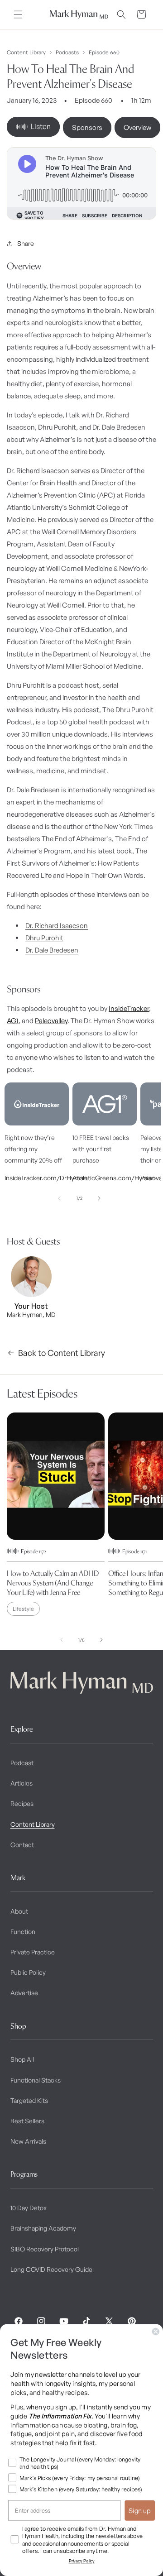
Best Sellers (27, 2121)
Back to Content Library (62, 1353)
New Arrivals (28, 2141)
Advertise (24, 1993)
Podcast (22, 1763)
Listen (41, 126)
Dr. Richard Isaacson (57, 926)
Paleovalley (51, 1021)
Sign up (140, 2510)
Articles (22, 1783)
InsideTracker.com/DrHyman (37, 1178)
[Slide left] (59, 1198)
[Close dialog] (156, 2332)
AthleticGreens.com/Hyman (105, 1178)
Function (23, 1932)
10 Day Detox (29, 2208)
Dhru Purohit (44, 938)
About (19, 1911)
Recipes (22, 1803)
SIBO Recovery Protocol (45, 2249)
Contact (22, 1845)
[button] (18, 14)
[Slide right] (99, 1198)
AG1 (13, 1021)
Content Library (26, 53)
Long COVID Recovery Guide (51, 2269)
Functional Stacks (36, 2080)
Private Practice (33, 1952)
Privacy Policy (82, 2561)
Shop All (22, 2059)
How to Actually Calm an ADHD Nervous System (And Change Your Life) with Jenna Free (53, 1583)
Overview (137, 127)
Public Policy (28, 1972)
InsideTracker (129, 1008)
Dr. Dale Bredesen (52, 950)
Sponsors (87, 127)
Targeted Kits (29, 2100)
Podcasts (67, 53)
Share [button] (26, 243)
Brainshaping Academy (43, 2228)
